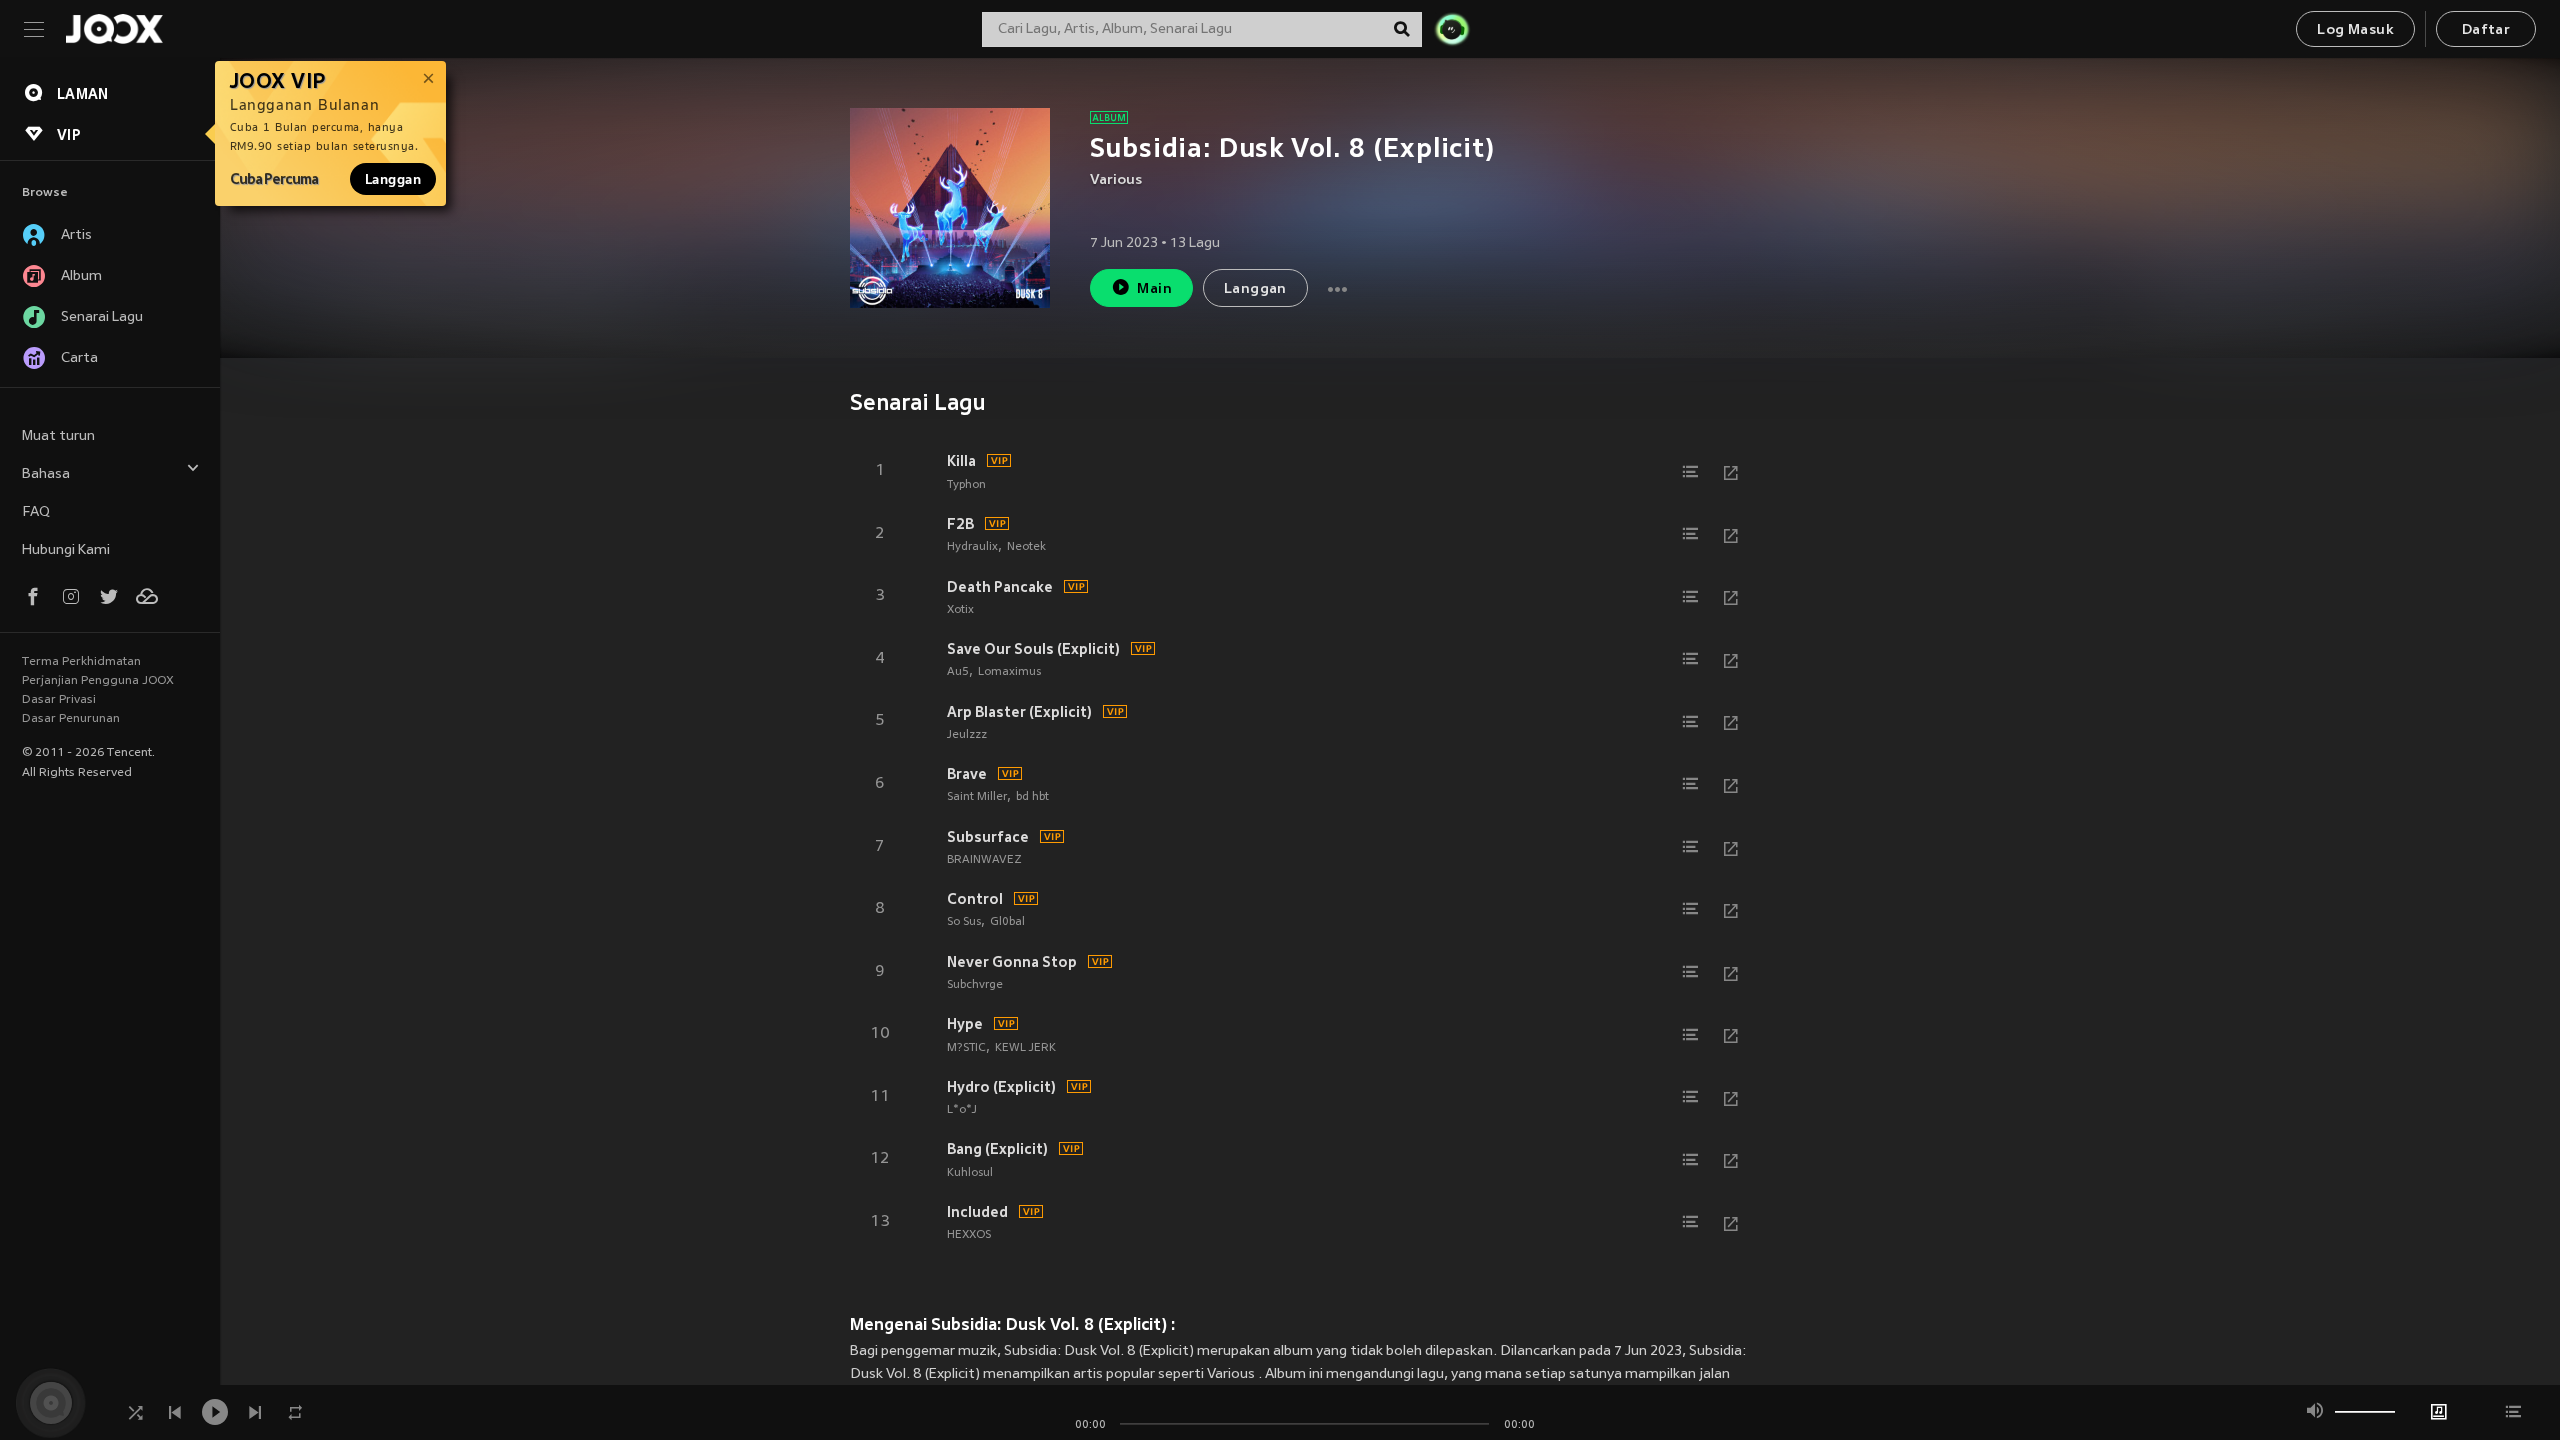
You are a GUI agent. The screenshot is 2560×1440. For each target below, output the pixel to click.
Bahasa (46, 474)
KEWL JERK (1025, 1048)
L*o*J (962, 1110)
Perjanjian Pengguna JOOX (98, 681)
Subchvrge (975, 985)
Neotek (1026, 547)
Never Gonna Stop (1012, 962)
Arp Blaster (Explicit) (1019, 712)
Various (1116, 180)
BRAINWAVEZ (984, 860)
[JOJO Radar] (1452, 29)
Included (977, 1212)
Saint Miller (977, 797)
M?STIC (966, 1048)
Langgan (393, 179)
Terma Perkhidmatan (81, 662)
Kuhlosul (970, 1173)
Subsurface (988, 837)
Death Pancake (1000, 587)
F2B (960, 524)
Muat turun (58, 436)
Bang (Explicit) (997, 1149)
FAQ (36, 512)
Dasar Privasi (59, 700)
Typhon (966, 485)
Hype (965, 1024)
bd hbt (1032, 797)
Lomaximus (1009, 672)
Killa (961, 461)
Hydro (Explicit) (1001, 1087)
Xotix (960, 610)
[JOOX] (114, 29)
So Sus (964, 922)
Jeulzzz (967, 735)
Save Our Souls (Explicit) (1033, 649)
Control (975, 899)
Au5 (958, 672)
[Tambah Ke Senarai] (1691, 472)
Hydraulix (972, 547)
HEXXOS (969, 1235)
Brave (967, 774)
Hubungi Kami (66, 550)
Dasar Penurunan (71, 719)
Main (1154, 289)
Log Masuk (2355, 30)
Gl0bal (1007, 922)
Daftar (2486, 30)
